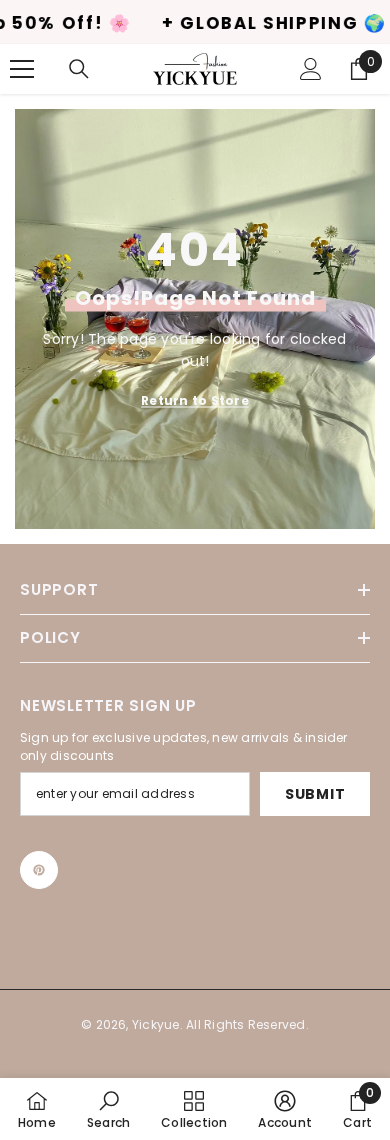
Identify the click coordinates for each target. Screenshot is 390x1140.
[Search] (79, 69)
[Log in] (311, 69)
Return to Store (195, 400)
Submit (315, 794)
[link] (108, 1109)
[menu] (22, 69)
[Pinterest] (39, 870)
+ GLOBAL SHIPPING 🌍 (243, 23)
